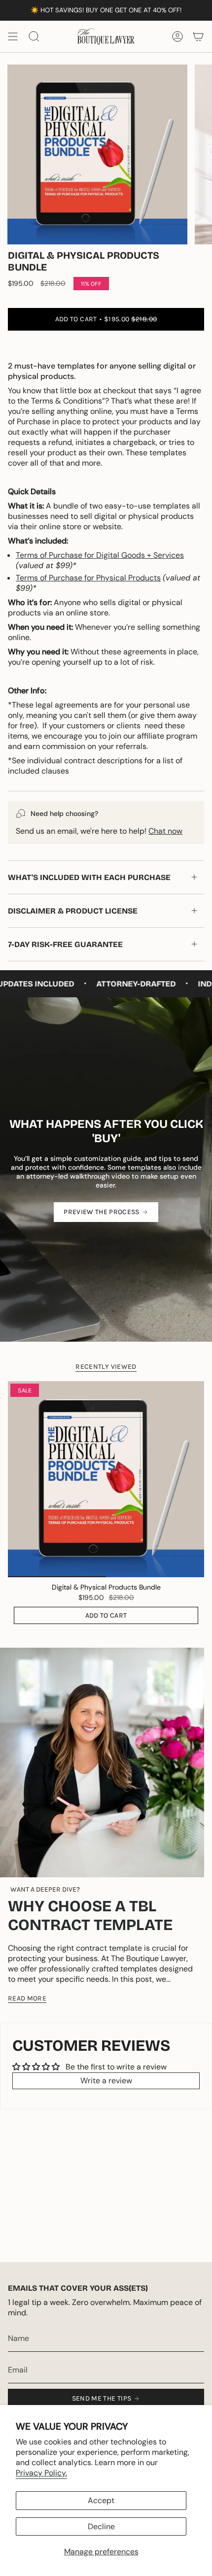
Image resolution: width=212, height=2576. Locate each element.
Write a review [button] (106, 2081)
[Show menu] (13, 36)
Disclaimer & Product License (73, 911)
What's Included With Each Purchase (89, 877)
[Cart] (198, 36)
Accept (101, 2500)
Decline (101, 2526)
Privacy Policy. (41, 2473)
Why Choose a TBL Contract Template (90, 1915)
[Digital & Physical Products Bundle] (106, 1479)
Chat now (165, 831)
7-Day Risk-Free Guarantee (65, 944)
